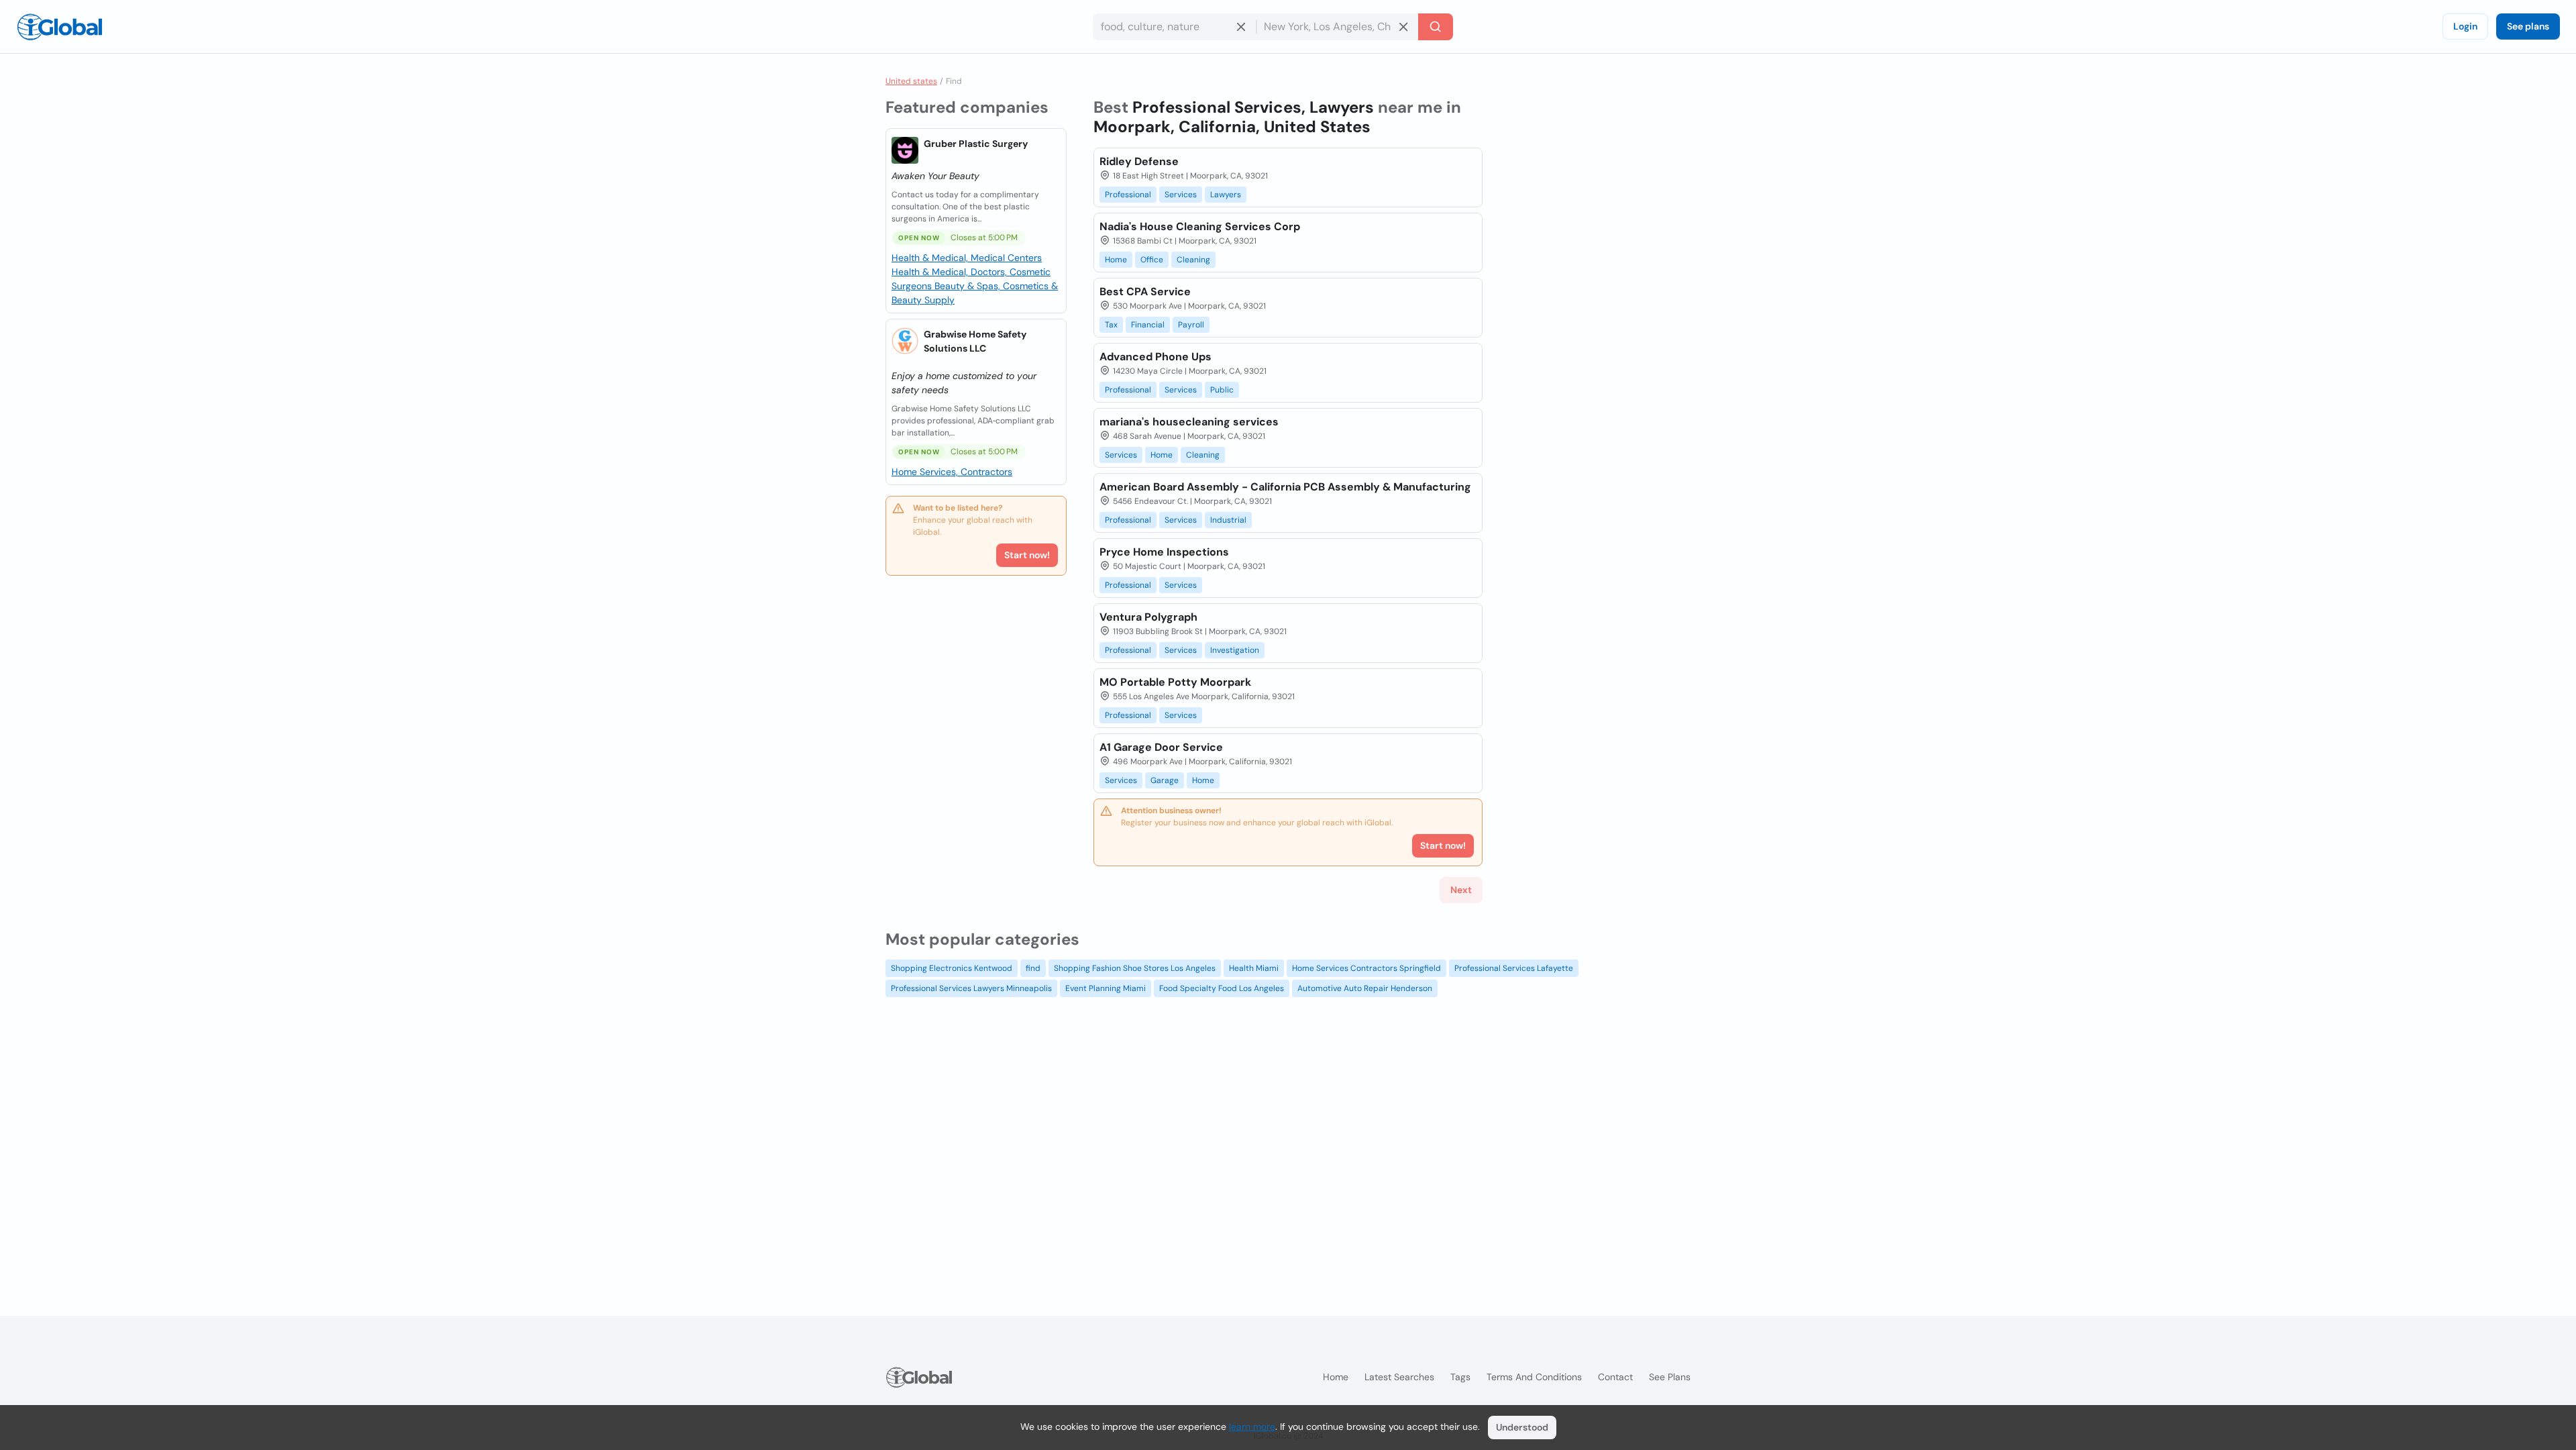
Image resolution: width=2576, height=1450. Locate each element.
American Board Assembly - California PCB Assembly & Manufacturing (1285, 487)
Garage (1165, 780)
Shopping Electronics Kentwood (952, 968)
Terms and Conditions (1534, 1377)
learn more (1252, 1427)
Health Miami (1254, 968)
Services (1181, 195)
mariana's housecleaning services (1189, 422)
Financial (1148, 325)
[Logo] (60, 27)
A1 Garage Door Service (1161, 747)
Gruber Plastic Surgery (976, 144)
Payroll (1191, 325)
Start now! (1027, 555)
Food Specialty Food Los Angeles (1222, 988)
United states (911, 81)
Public (1222, 390)
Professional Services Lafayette (1514, 968)
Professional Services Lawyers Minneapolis (971, 988)
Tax (1111, 325)
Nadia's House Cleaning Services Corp (1200, 226)
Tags (1460, 1377)
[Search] (1436, 27)
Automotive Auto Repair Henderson (1365, 988)
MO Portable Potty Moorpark (1175, 682)
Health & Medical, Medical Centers (967, 258)
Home (1116, 260)
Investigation (1235, 650)
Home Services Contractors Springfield (1366, 968)
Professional (1128, 195)
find (1033, 968)
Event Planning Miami (1106, 988)
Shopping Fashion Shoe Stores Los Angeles (1135, 968)
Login (2465, 26)
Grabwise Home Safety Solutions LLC (975, 341)
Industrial (1228, 520)
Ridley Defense (1139, 161)
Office (1152, 260)
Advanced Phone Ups (1156, 357)
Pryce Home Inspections (1164, 552)
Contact (1615, 1377)
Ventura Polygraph (1148, 617)
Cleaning (1193, 260)
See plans (2528, 26)
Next (1461, 890)
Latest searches (1399, 1377)
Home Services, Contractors (952, 472)
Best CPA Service (1145, 292)
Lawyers (1226, 195)
